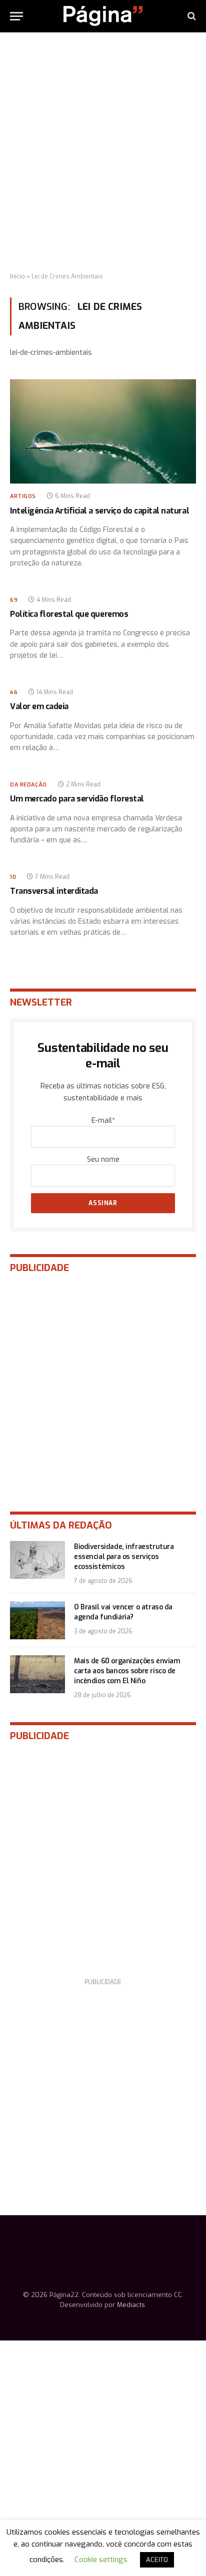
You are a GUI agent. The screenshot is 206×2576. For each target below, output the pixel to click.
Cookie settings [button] (101, 2560)
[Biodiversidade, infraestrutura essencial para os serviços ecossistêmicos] (37, 1560)
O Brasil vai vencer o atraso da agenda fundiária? (123, 1612)
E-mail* (103, 1121)
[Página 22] (103, 16)
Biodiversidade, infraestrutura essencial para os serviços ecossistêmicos (124, 1557)
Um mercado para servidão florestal (77, 799)
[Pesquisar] (191, 16)
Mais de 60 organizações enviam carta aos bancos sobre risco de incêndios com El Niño (127, 1671)
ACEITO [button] (157, 2560)
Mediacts (131, 2305)
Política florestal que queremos (69, 614)
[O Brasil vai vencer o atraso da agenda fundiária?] (37, 1620)
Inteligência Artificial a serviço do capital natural (99, 511)
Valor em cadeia (39, 706)
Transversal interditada (54, 891)
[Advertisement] (103, 153)
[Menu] (16, 16)
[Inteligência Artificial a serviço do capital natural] (103, 431)
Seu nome (103, 1159)
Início (17, 276)
